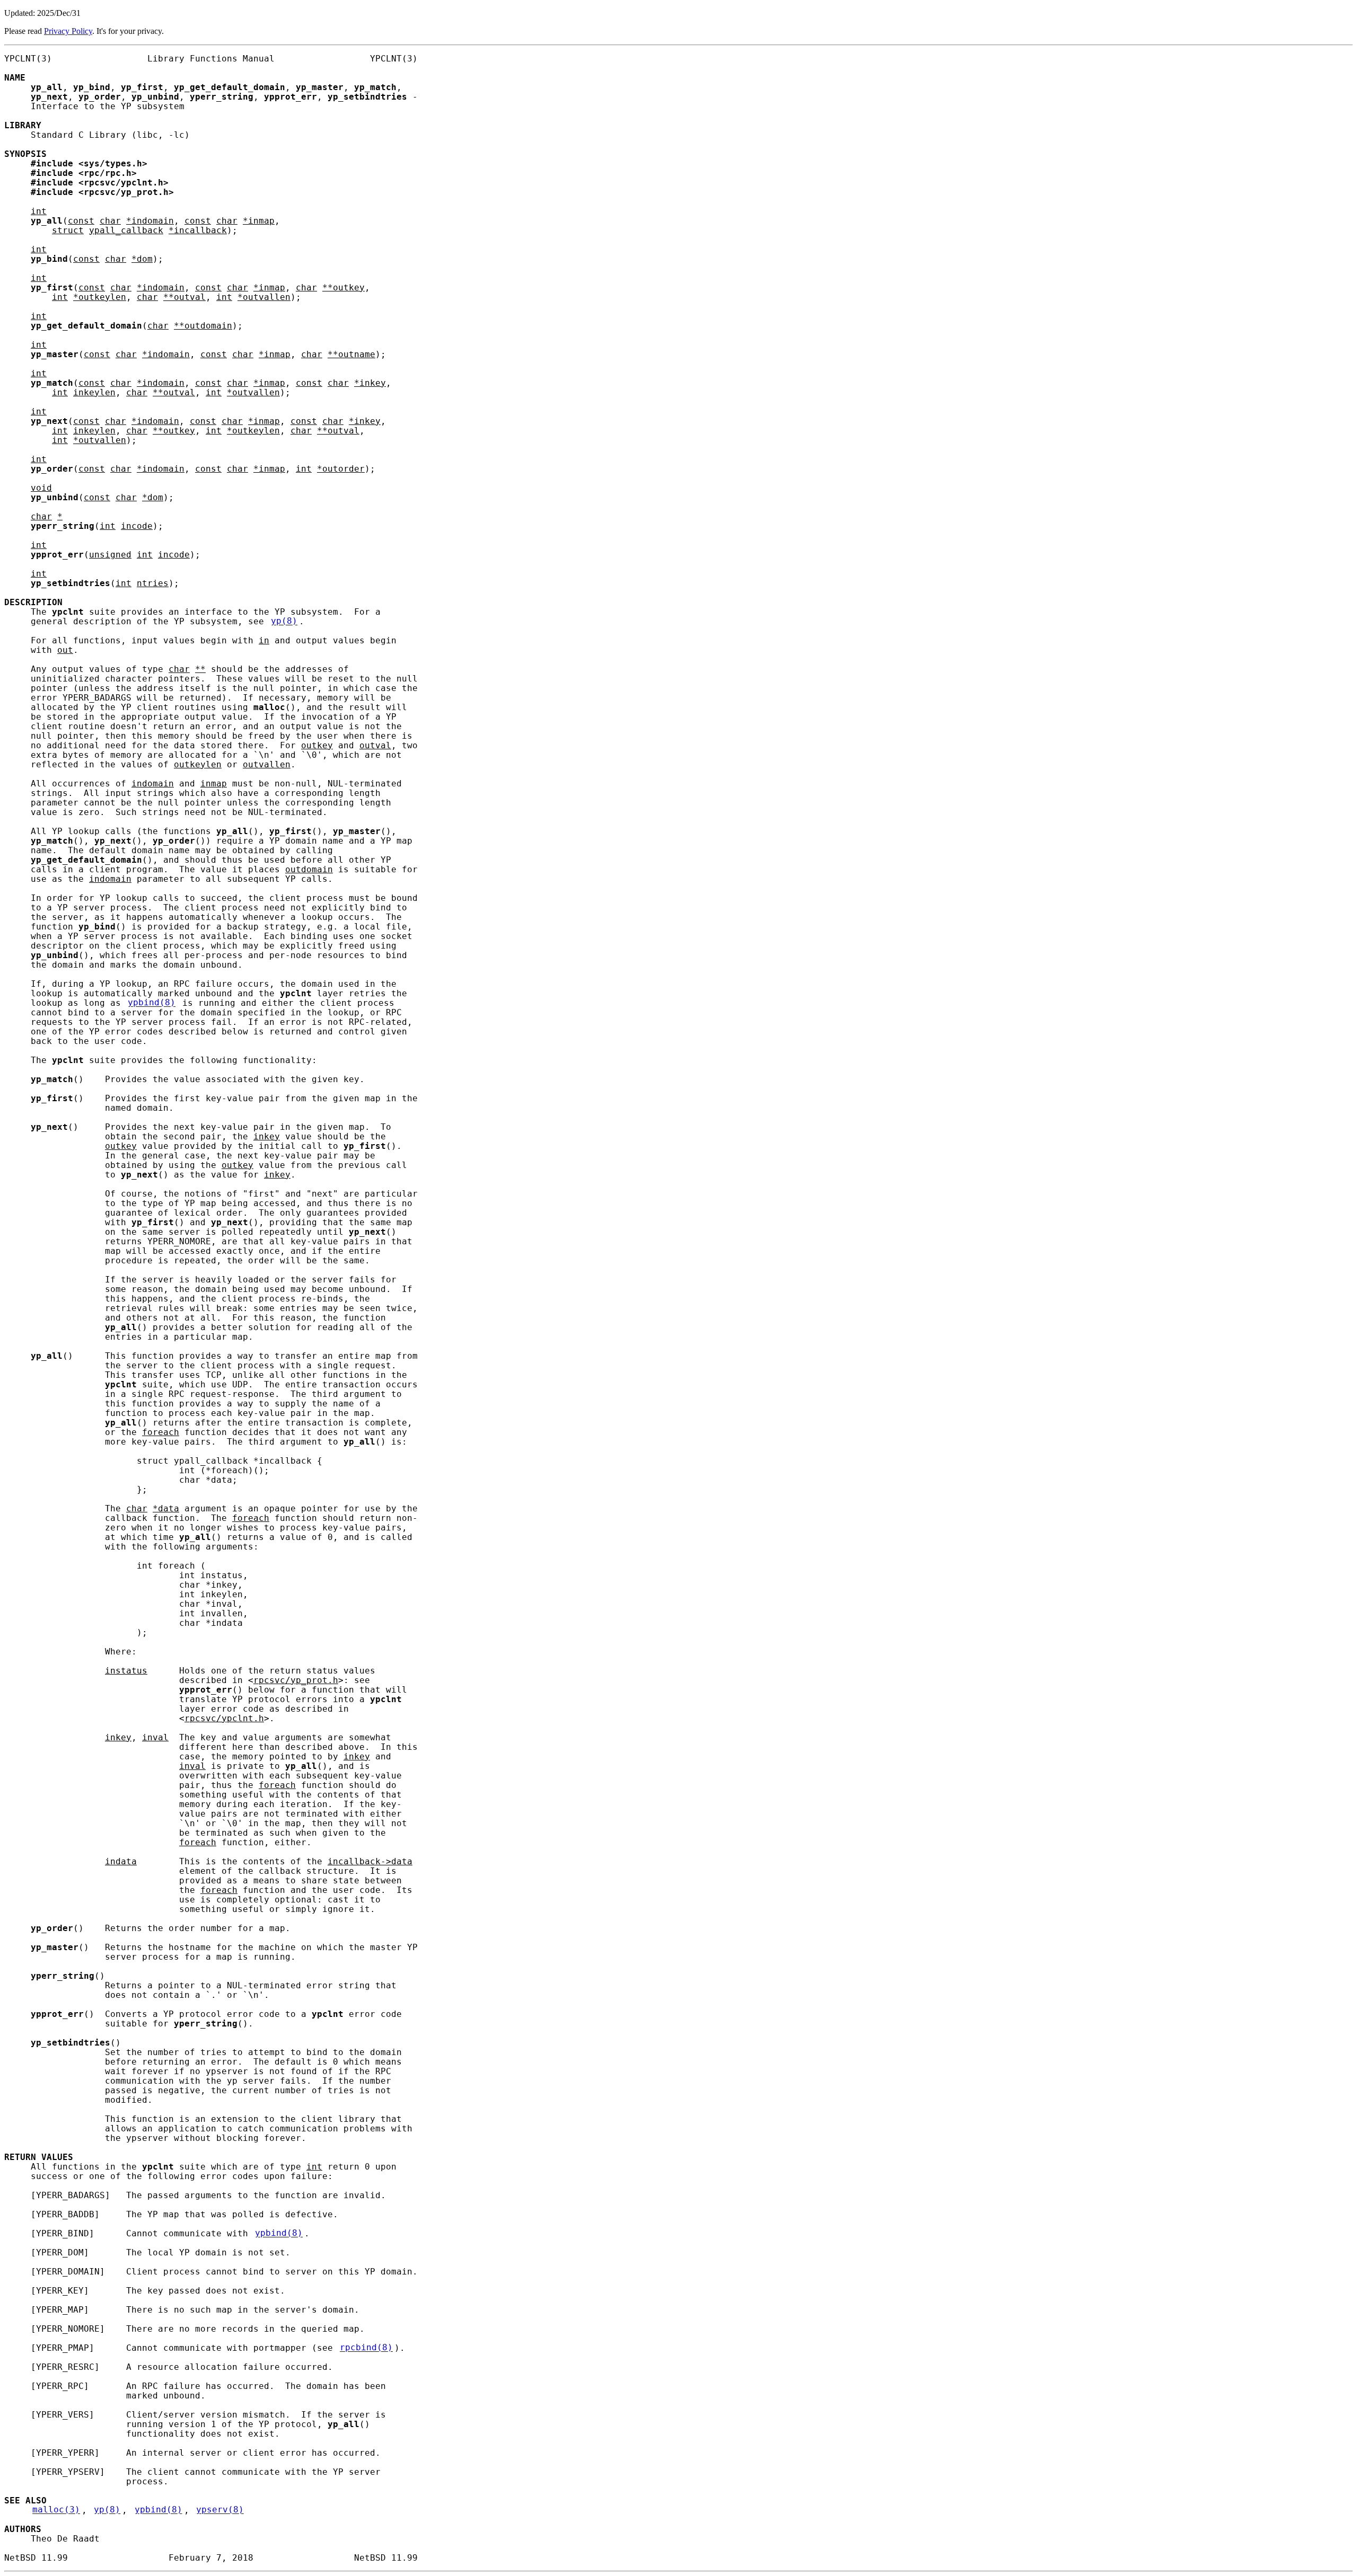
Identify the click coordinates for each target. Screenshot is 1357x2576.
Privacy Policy (68, 31)
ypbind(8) (152, 1003)
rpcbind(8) (366, 2348)
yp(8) (284, 622)
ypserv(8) (220, 2510)
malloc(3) (56, 2510)
